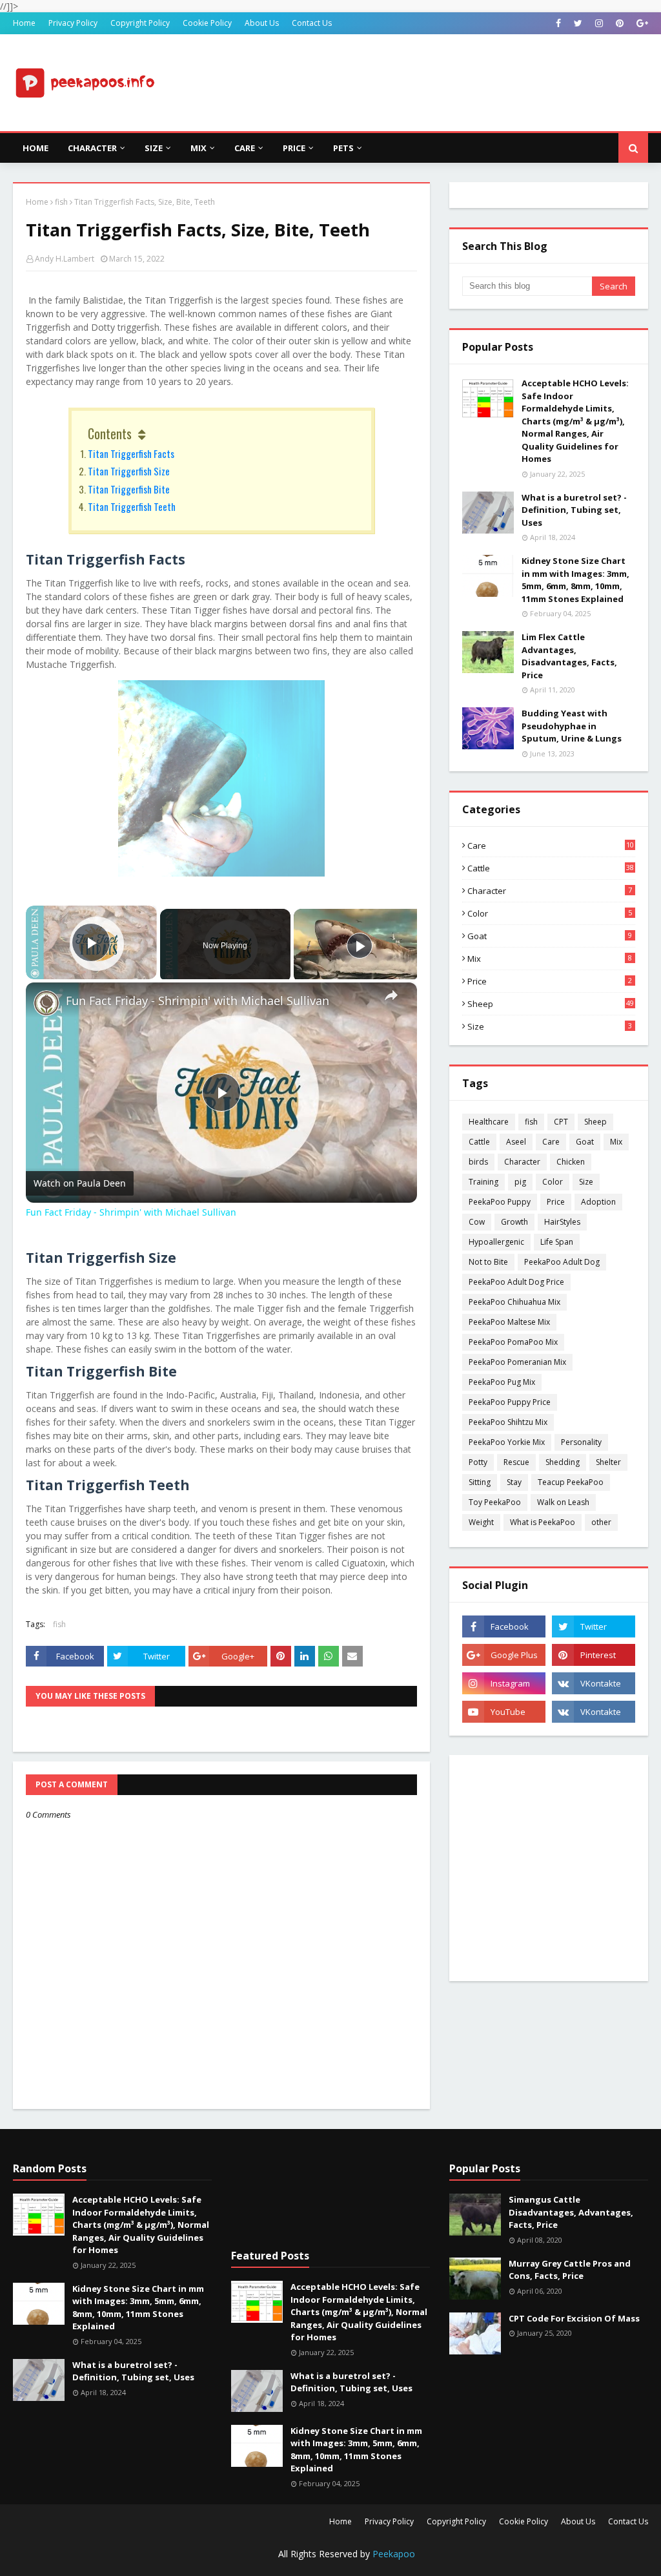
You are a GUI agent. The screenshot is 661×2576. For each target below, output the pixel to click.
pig (520, 1182)
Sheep (551, 1004)
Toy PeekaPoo (495, 1502)
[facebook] (558, 23)
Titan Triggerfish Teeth (132, 506)
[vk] (594, 1683)
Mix (550, 959)
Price (550, 981)
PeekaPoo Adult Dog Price (516, 1282)
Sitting (480, 1482)
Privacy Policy (73, 23)
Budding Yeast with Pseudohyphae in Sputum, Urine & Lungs (572, 726)
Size (550, 1026)
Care (551, 846)
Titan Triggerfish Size (129, 471)
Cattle (551, 868)
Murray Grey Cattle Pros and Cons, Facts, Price (570, 2270)
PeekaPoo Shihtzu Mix (508, 1422)
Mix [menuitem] (198, 148)
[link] (46, 1003)
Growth (514, 1222)
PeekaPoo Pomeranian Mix (517, 1362)
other (601, 1522)
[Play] (360, 946)
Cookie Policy (207, 23)
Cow (477, 1222)
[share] (391, 995)
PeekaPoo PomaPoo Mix (513, 1342)
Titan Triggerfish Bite (129, 489)
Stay (514, 1482)
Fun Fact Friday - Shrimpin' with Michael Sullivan (198, 1001)
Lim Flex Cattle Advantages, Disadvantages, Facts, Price (569, 656)
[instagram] (599, 23)
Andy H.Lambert (65, 259)
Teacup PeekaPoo (571, 1482)
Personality (581, 1442)
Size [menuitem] (154, 148)
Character (550, 891)
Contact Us (312, 23)
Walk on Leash (563, 1502)
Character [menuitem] (92, 148)
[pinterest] (620, 23)
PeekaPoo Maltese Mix (509, 1322)
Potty (478, 1462)
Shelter (608, 1462)
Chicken (571, 1162)
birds (478, 1162)
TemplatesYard (111, 2558)
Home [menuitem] (36, 148)
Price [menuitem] (294, 148)
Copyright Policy (140, 23)
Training (483, 1182)
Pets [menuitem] (343, 148)
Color (550, 913)
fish (61, 202)
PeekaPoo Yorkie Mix (507, 1442)
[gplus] (641, 23)
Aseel (516, 1142)
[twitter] (578, 23)
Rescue (516, 1462)
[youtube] (504, 1712)
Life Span (557, 1242)
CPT (561, 1122)
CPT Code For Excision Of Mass (574, 2318)
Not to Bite (488, 1262)
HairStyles (562, 1222)
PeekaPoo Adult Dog (562, 1262)
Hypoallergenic (496, 1242)
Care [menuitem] (245, 148)
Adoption (598, 1202)
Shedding (563, 1462)
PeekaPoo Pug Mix (502, 1382)
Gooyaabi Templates (240, 2558)
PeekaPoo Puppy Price (510, 1402)
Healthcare (489, 1122)
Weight (481, 1522)
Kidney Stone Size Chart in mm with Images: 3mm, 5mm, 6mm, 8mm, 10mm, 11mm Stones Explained (575, 580)
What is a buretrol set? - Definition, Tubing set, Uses (574, 510)
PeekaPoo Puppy (500, 1202)
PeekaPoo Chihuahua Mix (514, 1302)
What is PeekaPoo (543, 1522)
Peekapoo (394, 2554)
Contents (110, 433)
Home (24, 23)
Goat (550, 936)
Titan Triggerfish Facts (131, 453)
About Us (262, 23)
